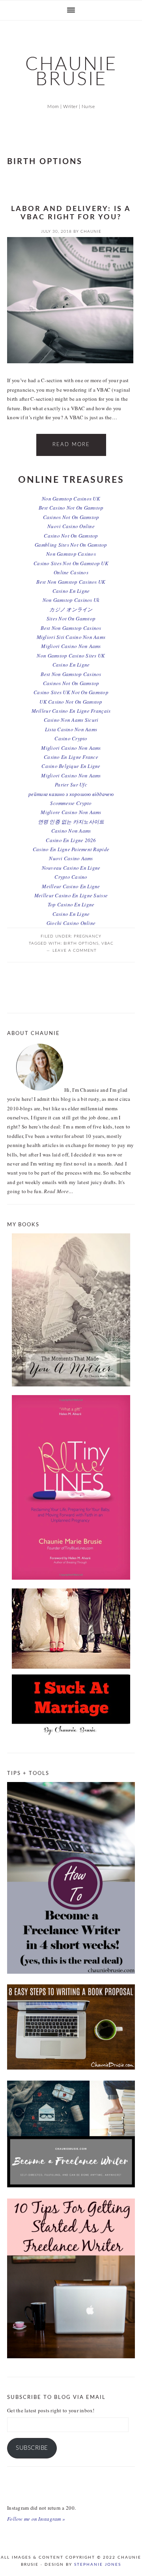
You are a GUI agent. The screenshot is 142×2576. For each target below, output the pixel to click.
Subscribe (32, 2448)
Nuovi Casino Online (71, 526)
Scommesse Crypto (71, 803)
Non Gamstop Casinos (71, 554)
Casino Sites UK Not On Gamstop (71, 692)
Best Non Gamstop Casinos (71, 628)
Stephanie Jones (98, 2565)
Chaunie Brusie (71, 72)
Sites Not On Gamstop (71, 618)
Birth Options (81, 943)
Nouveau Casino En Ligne (71, 868)
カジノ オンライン (71, 609)
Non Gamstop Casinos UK (71, 499)
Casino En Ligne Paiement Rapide (71, 849)
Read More (71, 445)
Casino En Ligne (71, 591)
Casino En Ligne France (71, 757)
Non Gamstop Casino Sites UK (71, 656)
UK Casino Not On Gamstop (71, 702)
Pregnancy (88, 936)
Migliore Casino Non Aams (71, 812)
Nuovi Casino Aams (71, 858)
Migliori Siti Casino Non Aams (71, 637)
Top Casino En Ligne (71, 904)
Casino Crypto (71, 738)
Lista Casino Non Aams (71, 729)
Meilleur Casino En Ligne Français (71, 711)
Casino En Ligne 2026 (71, 840)
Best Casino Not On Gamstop (71, 508)
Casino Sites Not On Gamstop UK (71, 563)
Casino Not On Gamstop (71, 536)
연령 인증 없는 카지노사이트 (71, 822)
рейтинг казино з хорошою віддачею (71, 794)
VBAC (107, 943)
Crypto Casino (71, 877)
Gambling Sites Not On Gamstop (71, 545)
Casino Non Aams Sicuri (71, 720)
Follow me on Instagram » (36, 2519)
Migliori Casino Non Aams (71, 646)
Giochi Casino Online (71, 923)
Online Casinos (71, 572)
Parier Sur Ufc (71, 785)
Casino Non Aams (71, 831)
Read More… (59, 1191)
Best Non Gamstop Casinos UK (71, 582)
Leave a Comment (75, 951)
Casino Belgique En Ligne (71, 766)
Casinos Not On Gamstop (71, 517)
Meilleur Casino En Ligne (71, 886)
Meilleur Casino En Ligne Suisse (71, 895)
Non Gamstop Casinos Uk (71, 600)
